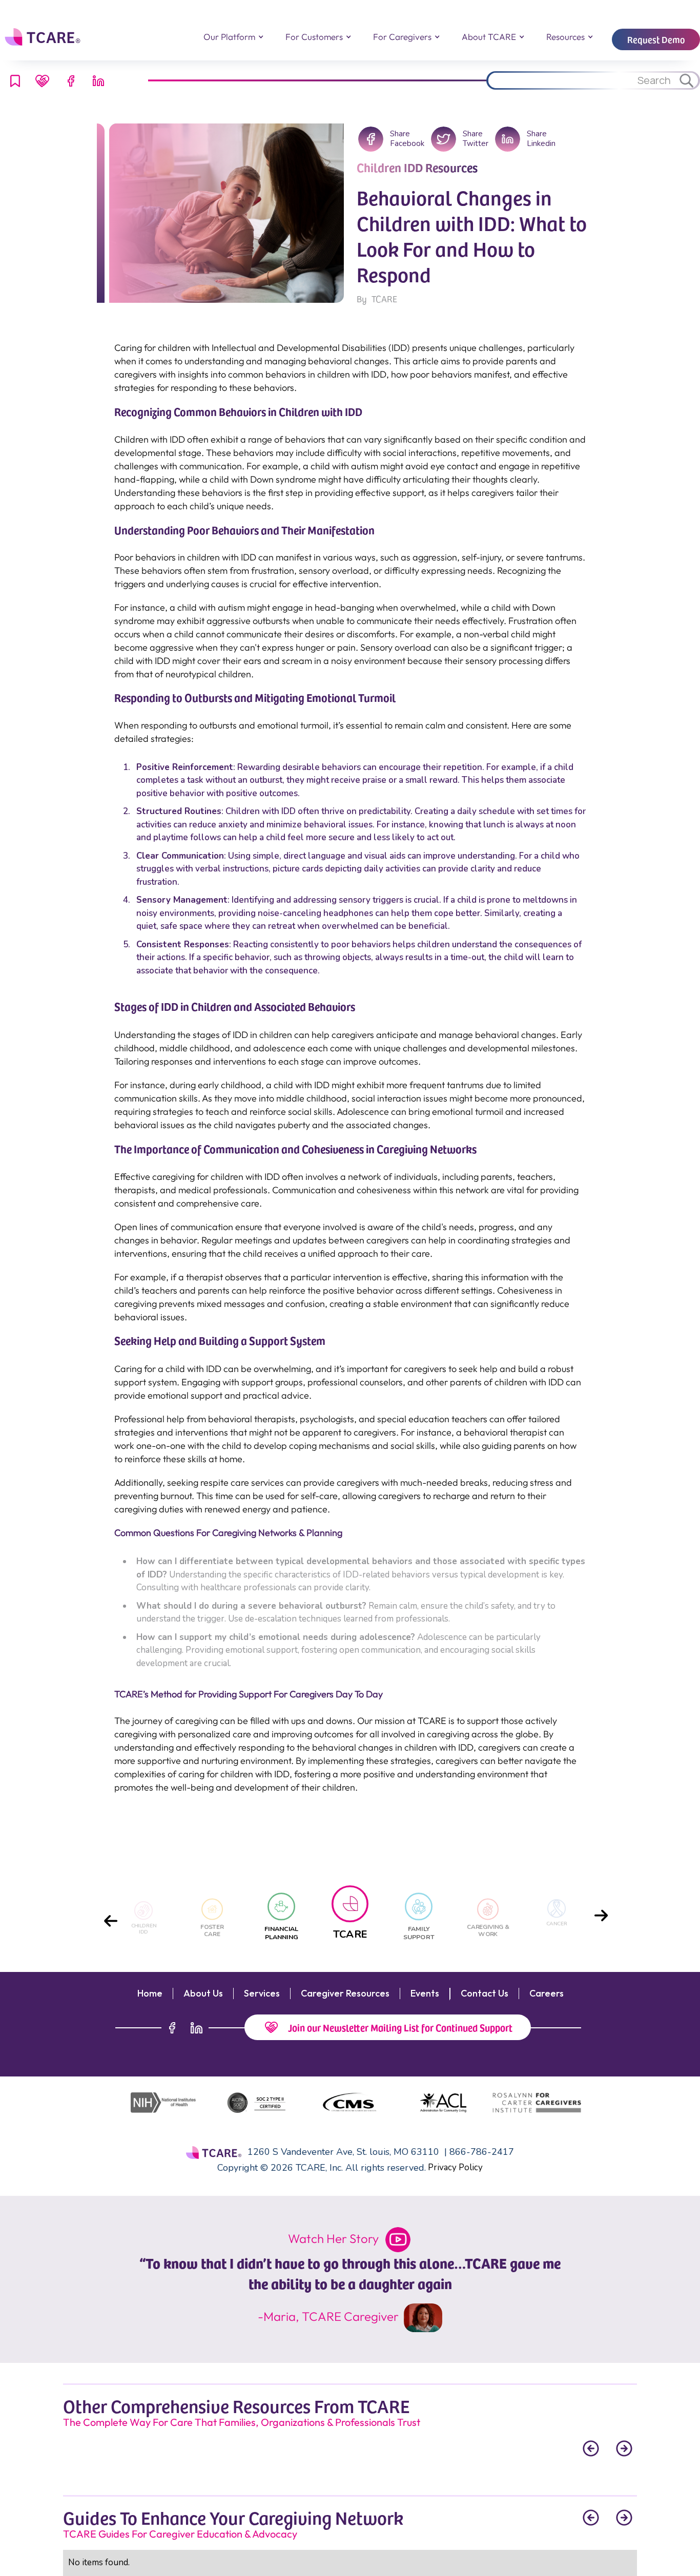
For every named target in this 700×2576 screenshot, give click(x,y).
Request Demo (656, 39)
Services (262, 1993)
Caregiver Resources (345, 1993)
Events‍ (425, 1993)
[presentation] (111, 1918)
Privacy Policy (455, 2167)
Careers (547, 1993)
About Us (203, 1993)
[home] (44, 37)
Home (150, 1993)
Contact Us (485, 1993)
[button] (233, 37)
